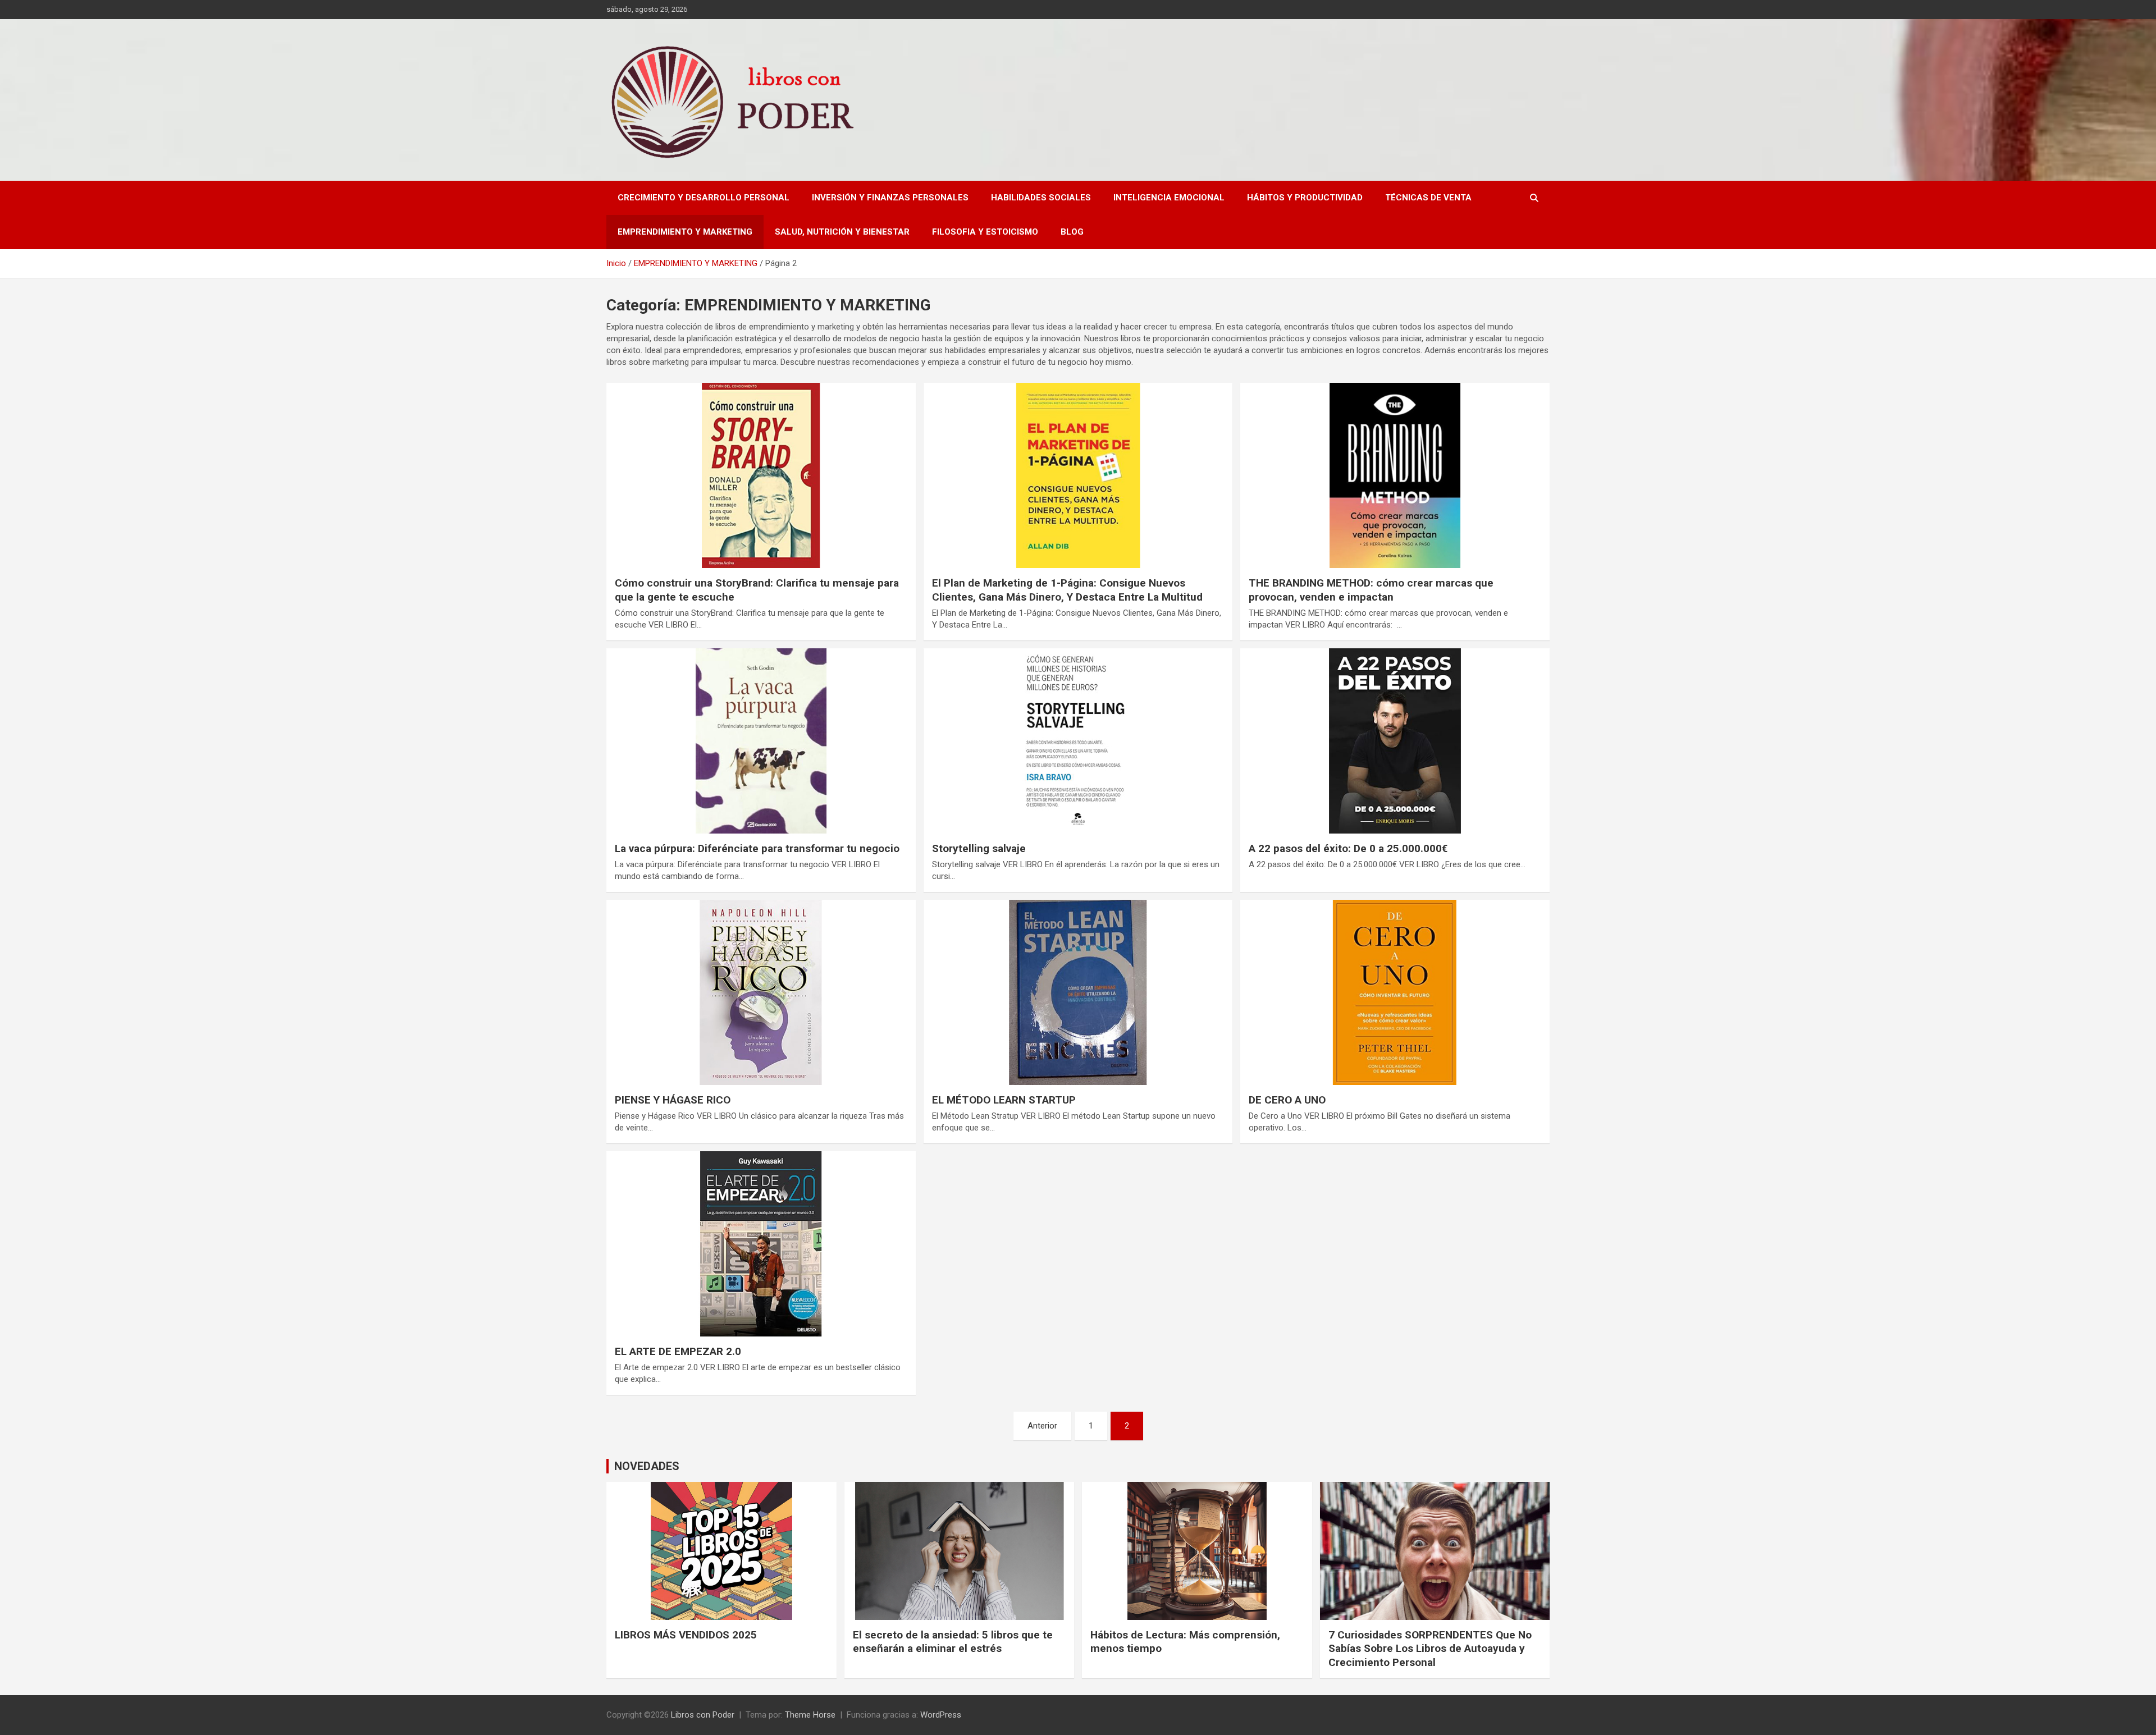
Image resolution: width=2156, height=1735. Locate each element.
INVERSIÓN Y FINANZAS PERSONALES (890, 198)
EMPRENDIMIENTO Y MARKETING (685, 232)
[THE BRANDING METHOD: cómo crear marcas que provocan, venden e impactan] (1395, 475)
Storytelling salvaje (979, 848)
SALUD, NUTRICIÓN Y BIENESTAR (842, 232)
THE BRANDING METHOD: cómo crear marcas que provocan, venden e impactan (1371, 590)
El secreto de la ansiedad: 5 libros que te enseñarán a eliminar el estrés (953, 1642)
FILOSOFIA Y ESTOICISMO (985, 232)
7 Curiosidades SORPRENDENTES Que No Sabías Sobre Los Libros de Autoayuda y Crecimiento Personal (1430, 1649)
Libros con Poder (703, 1715)
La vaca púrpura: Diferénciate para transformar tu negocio (757, 848)
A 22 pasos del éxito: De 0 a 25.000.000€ (1348, 848)
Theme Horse (810, 1715)
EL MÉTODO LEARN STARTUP (1004, 1100)
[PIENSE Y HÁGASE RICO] (761, 992)
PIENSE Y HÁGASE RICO (673, 1100)
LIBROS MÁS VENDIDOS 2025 (686, 1635)
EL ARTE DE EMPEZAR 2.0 (678, 1351)
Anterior (1042, 1426)
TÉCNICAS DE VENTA (1428, 198)
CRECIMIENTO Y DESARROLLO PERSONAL (704, 198)
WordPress (941, 1715)
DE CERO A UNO (1287, 1100)
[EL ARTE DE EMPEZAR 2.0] (761, 1244)
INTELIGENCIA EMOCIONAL (1169, 198)
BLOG (1072, 232)
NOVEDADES (647, 1466)
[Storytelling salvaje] (1078, 741)
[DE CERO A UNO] (1395, 992)
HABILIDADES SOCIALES (1041, 198)
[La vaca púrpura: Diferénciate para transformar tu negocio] (761, 741)
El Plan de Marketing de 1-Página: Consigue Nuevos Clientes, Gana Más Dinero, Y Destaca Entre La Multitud (1067, 590)
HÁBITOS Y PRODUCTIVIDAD (1305, 198)
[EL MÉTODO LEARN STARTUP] (1078, 992)
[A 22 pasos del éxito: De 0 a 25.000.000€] (1395, 741)
